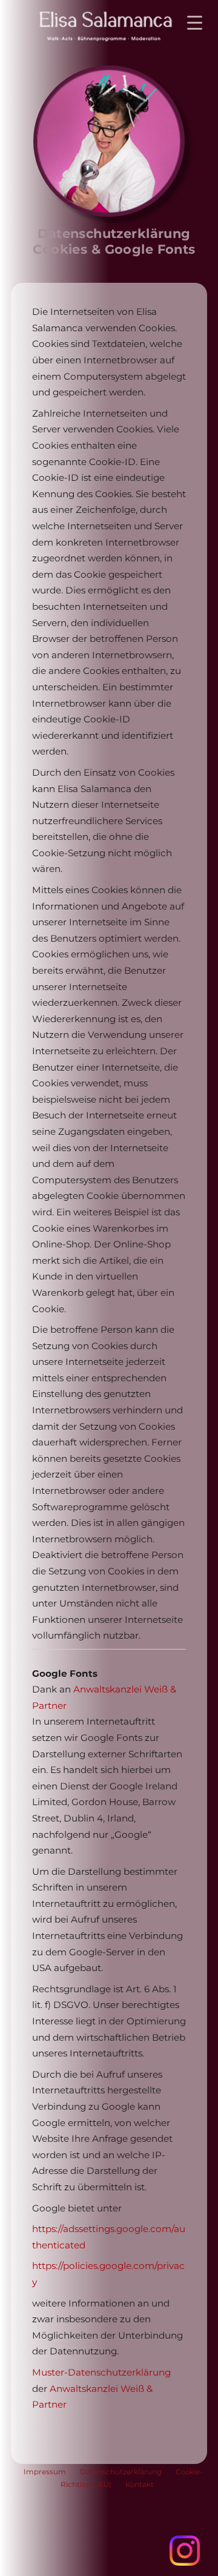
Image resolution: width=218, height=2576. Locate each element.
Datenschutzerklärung (121, 2472)
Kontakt (140, 2485)
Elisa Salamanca (96, 26)
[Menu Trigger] (195, 23)
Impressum (45, 2472)
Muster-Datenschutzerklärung (101, 2372)
